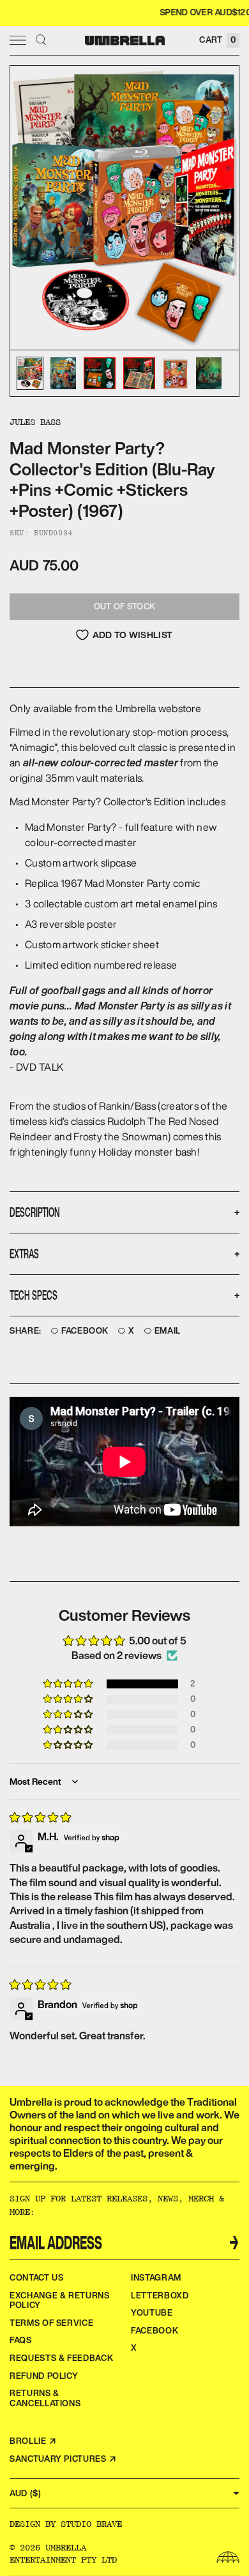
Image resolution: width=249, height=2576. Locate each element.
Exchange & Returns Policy (60, 2301)
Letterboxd (160, 2296)
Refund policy (44, 2376)
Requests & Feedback (61, 2358)
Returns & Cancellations (45, 2398)
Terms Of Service (51, 2323)
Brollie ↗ (33, 2441)
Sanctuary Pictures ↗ (63, 2459)
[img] (40, 1817)
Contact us (37, 2278)
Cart (217, 40)
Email (168, 1331)
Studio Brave (91, 2524)
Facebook (85, 1331)
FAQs (21, 2340)
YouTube (152, 2313)
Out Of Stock (124, 607)
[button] (69, 1684)
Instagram (156, 2278)
